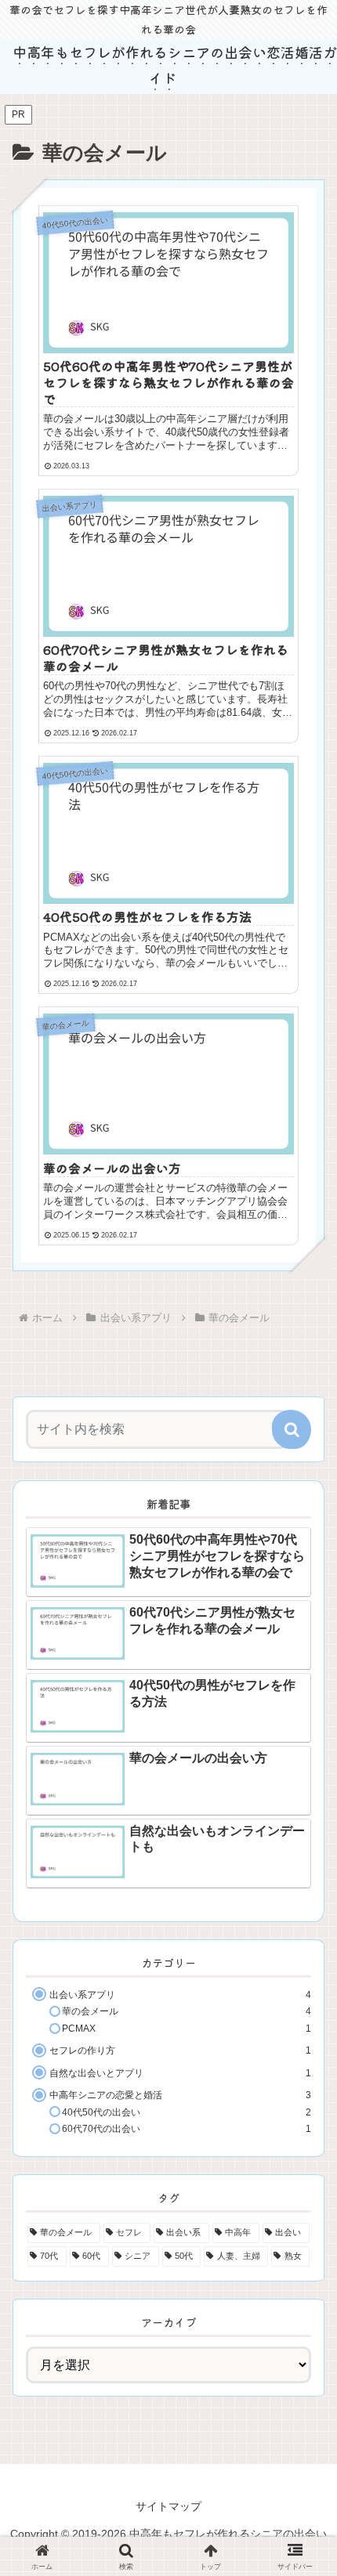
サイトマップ (168, 2506)
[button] (292, 1429)
